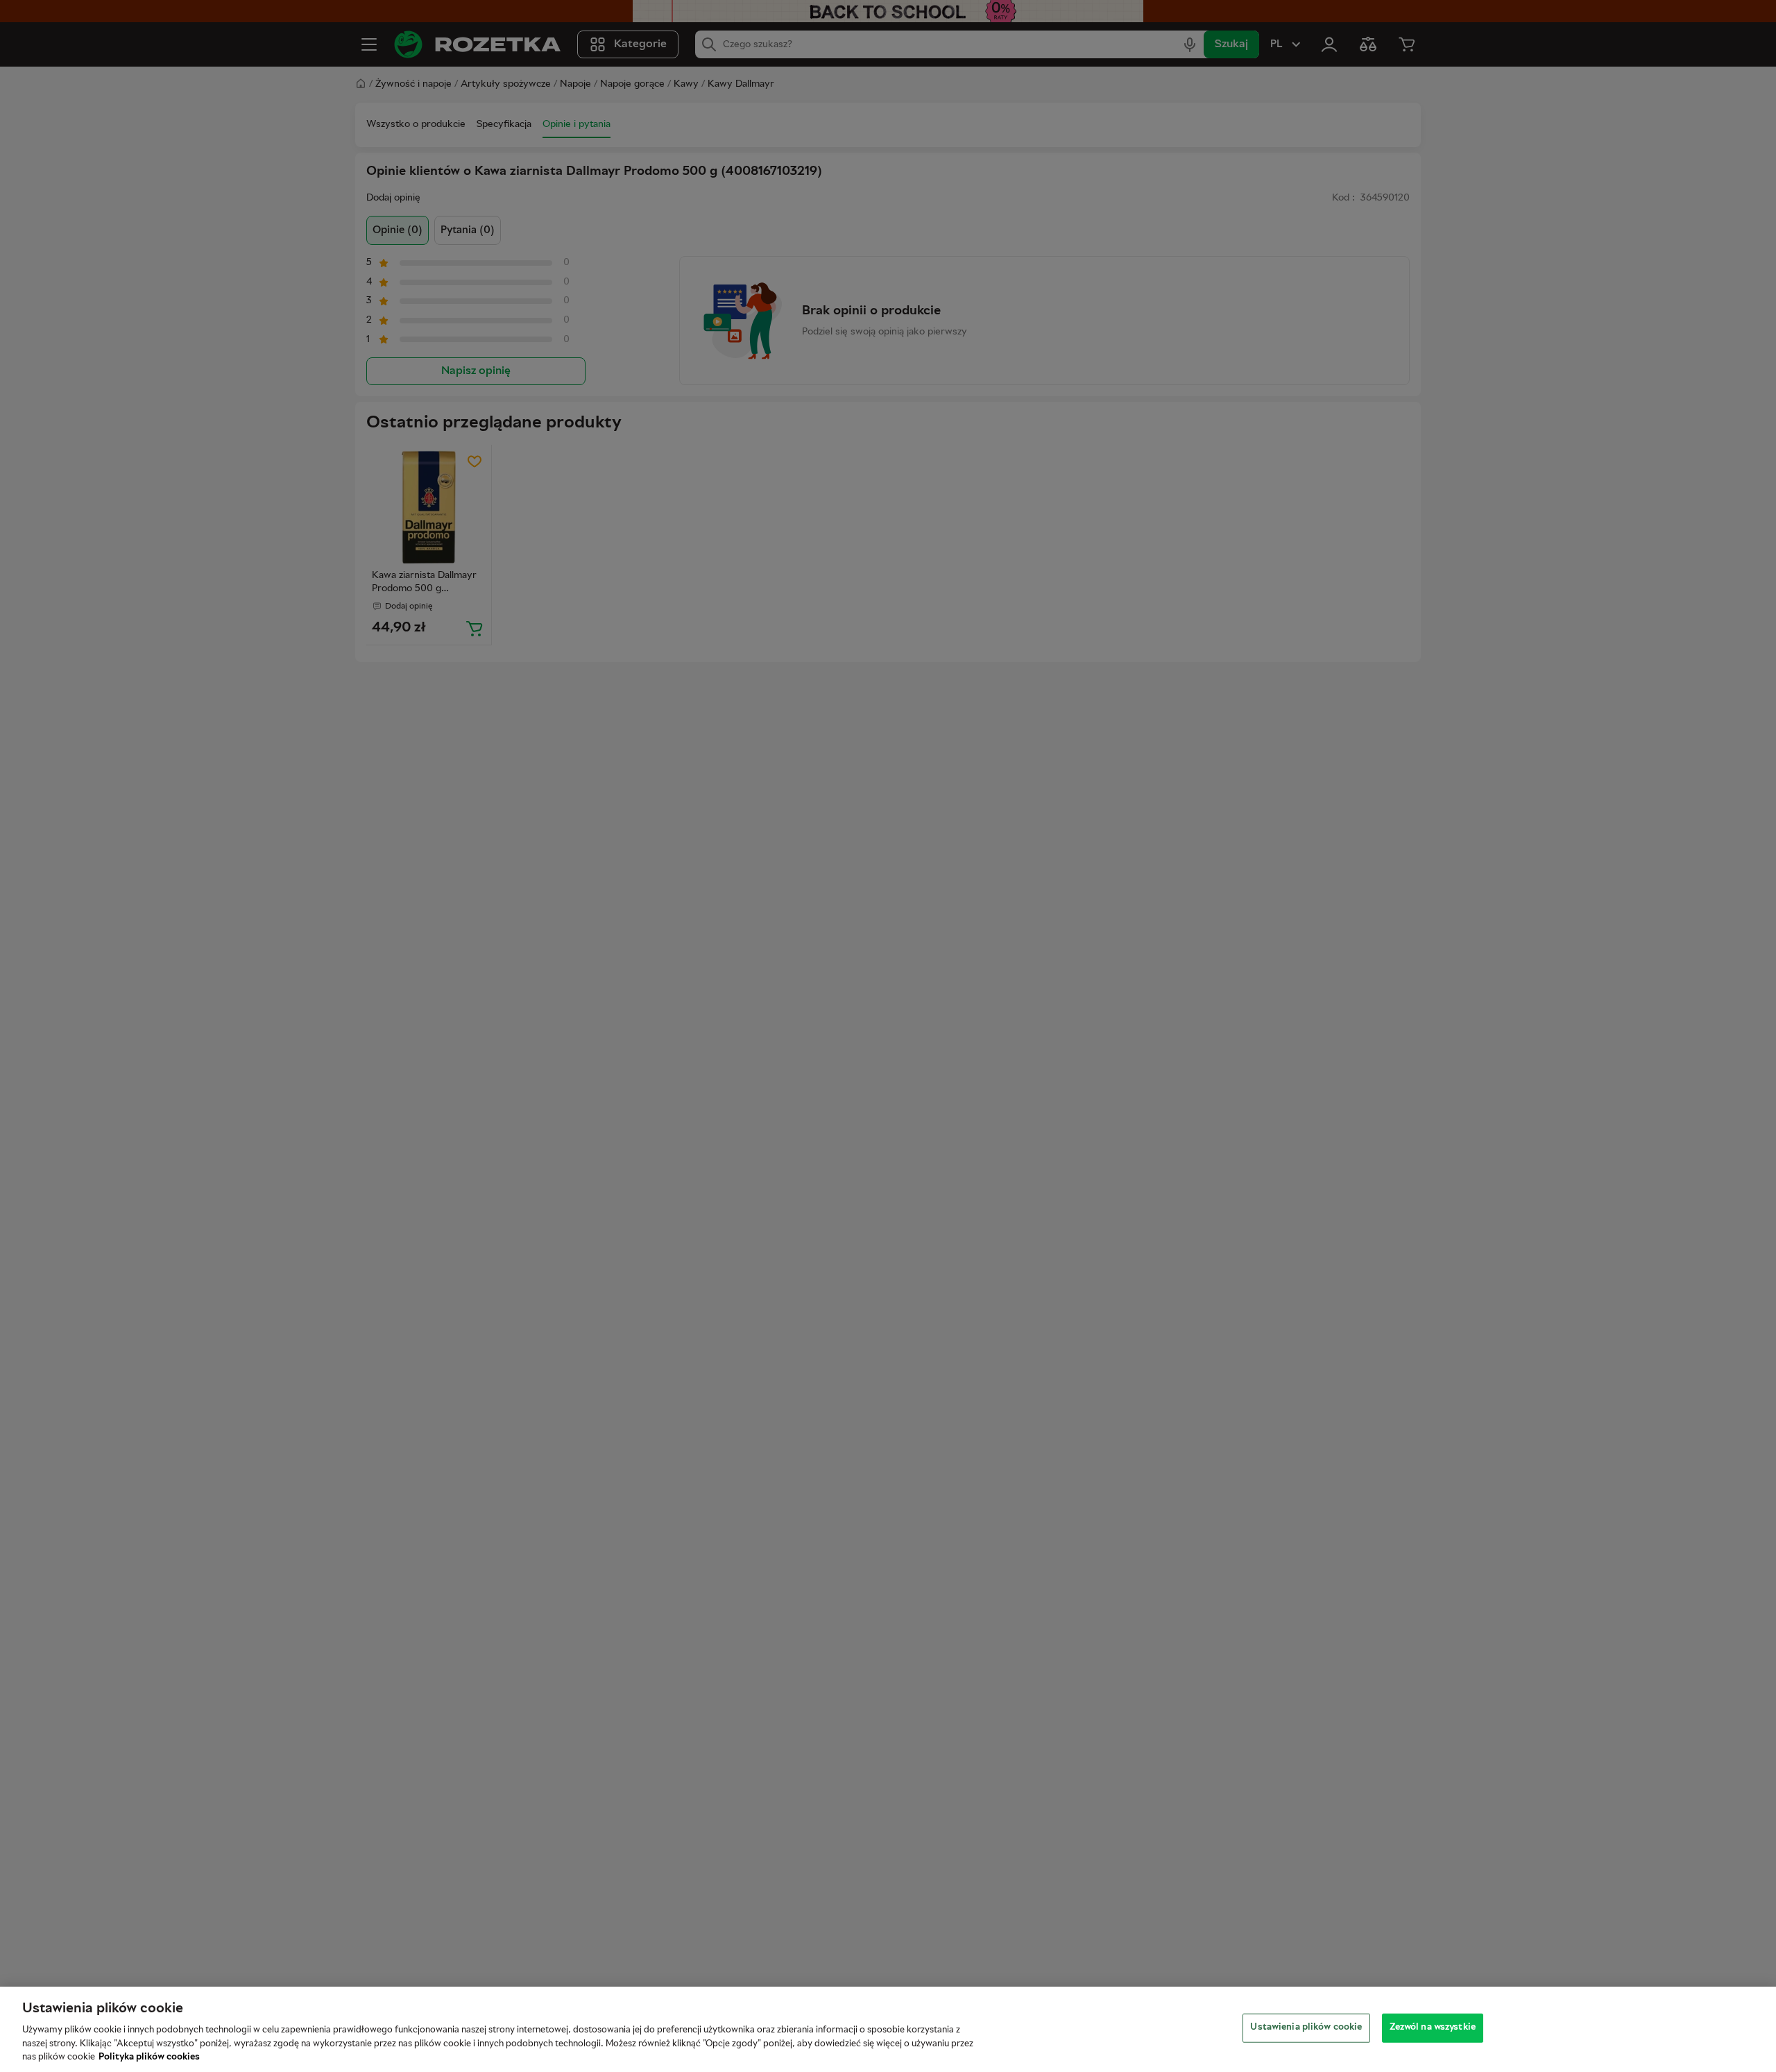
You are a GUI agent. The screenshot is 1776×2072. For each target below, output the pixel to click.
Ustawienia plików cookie (1306, 2028)
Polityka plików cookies (149, 2057)
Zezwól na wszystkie (1433, 2028)
